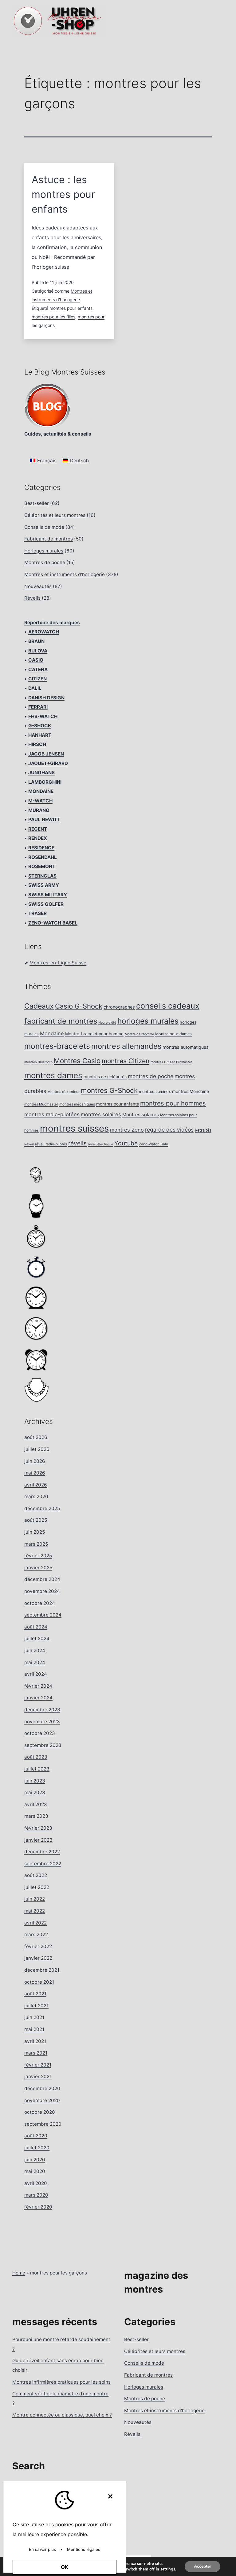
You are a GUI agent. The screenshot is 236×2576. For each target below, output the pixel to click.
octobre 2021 (39, 1982)
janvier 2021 (38, 2076)
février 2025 (38, 1556)
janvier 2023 (38, 1840)
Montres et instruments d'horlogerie (65, 574)
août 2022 (36, 1875)
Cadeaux (39, 1006)
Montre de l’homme (139, 1034)
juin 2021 (34, 2017)
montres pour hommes (173, 1103)
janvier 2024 (38, 1698)
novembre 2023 (42, 1722)
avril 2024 (36, 1674)
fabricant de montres (61, 1021)
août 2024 (36, 1627)
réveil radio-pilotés (51, 1144)
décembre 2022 (42, 1852)
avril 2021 (35, 2041)
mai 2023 (35, 1792)
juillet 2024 (37, 1638)
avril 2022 (35, 1923)
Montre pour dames (173, 1034)
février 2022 (38, 1946)
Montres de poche (45, 562)
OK (65, 2567)
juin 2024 (35, 1650)
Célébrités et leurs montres (55, 515)
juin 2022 (35, 1899)
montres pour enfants (71, 308)
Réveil (29, 1144)
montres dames (53, 1075)
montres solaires (101, 1114)
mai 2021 (34, 2029)
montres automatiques (186, 1047)
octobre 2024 (40, 1603)
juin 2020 (35, 2160)
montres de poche (151, 1076)
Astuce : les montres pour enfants (63, 194)
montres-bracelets (57, 1046)
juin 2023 (35, 1781)
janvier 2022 (38, 1958)
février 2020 (38, 2207)
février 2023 (38, 1828)
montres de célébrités (105, 1077)
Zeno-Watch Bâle (153, 1144)
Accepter (203, 2566)
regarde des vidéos (169, 1130)
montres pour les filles (53, 317)
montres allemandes (126, 1046)
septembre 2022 (43, 1864)
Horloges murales (44, 551)
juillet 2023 (37, 1769)
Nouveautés (38, 586)
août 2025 (36, 1520)
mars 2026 (36, 1496)
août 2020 (36, 2136)
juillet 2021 (36, 2006)
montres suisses (74, 1128)
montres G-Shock (109, 1090)
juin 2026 (35, 1461)
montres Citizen (126, 1061)
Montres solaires (141, 1115)
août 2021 (35, 1994)
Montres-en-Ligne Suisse (58, 963)
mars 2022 (36, 1934)
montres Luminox (155, 1092)
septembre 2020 (43, 2124)
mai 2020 (35, 2171)
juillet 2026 (37, 1449)
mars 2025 (36, 1544)
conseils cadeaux (168, 1006)
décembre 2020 (42, 2088)
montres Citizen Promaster (171, 1062)
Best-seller (37, 503)
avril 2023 (36, 1804)
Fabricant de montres (49, 539)
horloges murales (148, 1021)
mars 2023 (36, 1816)
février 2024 (38, 1686)
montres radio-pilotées (52, 1114)
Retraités (203, 1130)
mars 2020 (36, 2195)
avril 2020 (36, 2183)
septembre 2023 (43, 1745)
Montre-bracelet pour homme (94, 1034)
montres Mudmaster (41, 1104)
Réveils (32, 598)
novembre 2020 (42, 2100)
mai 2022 (35, 1911)
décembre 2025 (42, 1508)
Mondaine (52, 1033)
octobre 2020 (40, 2112)
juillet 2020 (37, 2148)
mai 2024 (35, 1662)
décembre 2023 (42, 1710)
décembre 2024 (42, 1579)
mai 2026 (35, 1473)
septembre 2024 (43, 1615)
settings (168, 2569)
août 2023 (36, 1757)
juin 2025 (35, 1532)
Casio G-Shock (79, 1006)
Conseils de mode (44, 527)
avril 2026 (36, 1485)
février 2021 (38, 2065)
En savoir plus (42, 2549)
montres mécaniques (77, 1104)
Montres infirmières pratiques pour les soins (61, 2382)
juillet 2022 (37, 1887)
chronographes (119, 1007)
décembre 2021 (42, 1970)
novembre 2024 (42, 1591)
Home (19, 2273)
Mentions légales (84, 2549)
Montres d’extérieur (63, 1092)
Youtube (126, 1143)
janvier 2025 (38, 1568)
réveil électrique (100, 1144)
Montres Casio (77, 1061)
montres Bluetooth (38, 1062)
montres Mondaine (191, 1091)
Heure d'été (107, 1023)
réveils (77, 1143)
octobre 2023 (40, 1733)
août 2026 (36, 1437)
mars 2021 (36, 2053)
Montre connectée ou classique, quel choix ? (62, 2415)
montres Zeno (127, 1130)
